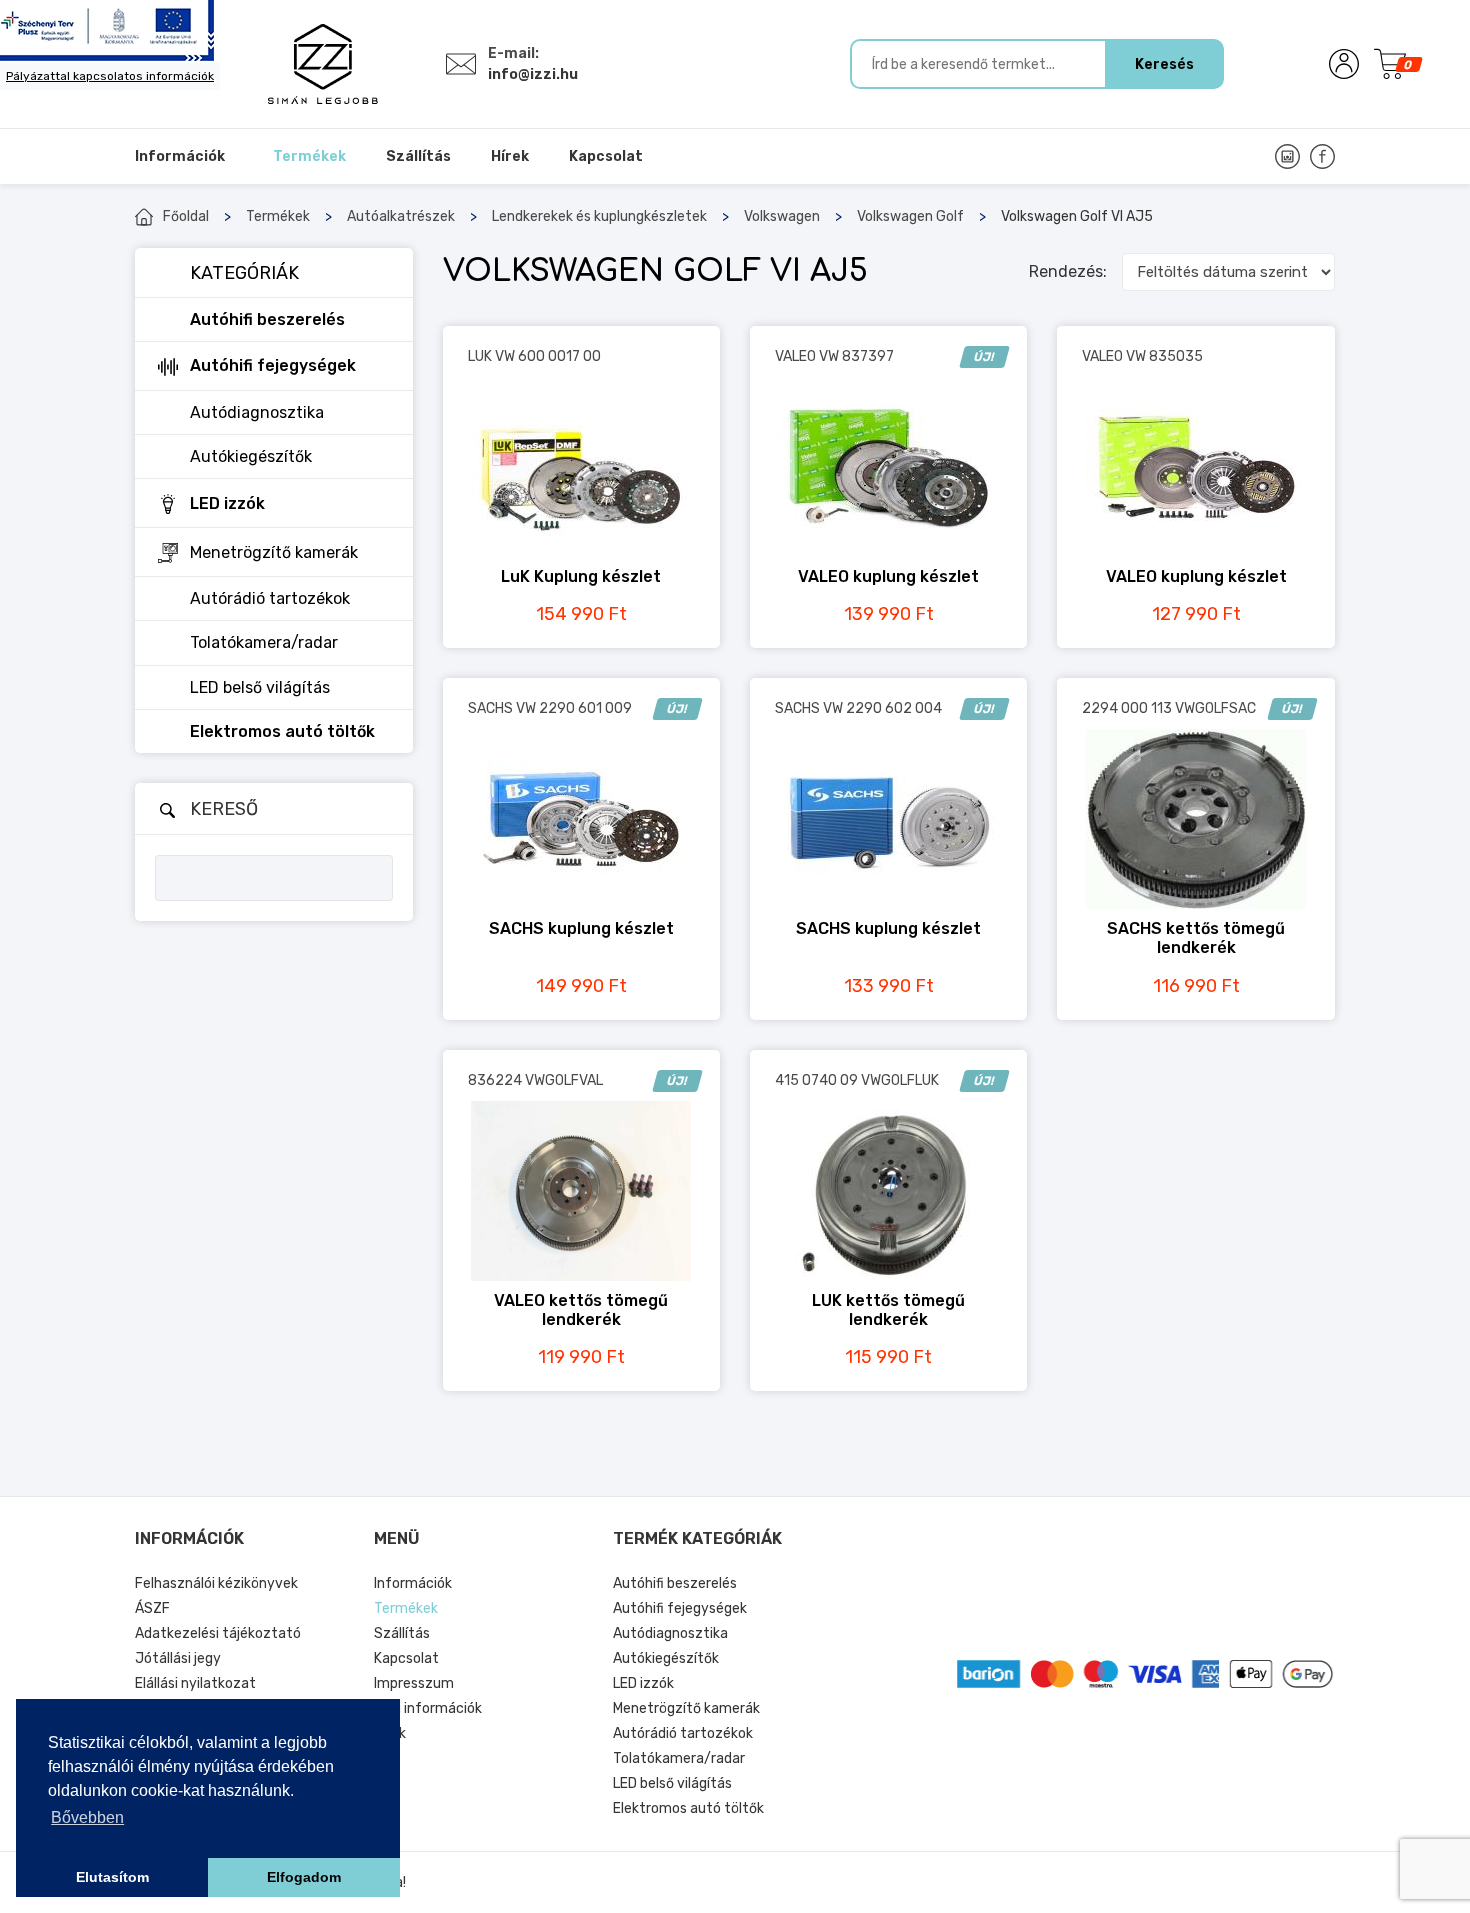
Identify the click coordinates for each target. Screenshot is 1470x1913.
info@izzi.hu (533, 74)
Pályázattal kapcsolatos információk (110, 76)
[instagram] (1287, 156)
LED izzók (643, 1683)
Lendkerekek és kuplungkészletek (599, 216)
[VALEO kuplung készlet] (888, 467)
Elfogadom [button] (304, 1877)
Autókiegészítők (666, 1658)
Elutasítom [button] (112, 1877)
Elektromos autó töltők (688, 1808)
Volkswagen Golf (910, 216)
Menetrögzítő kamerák (686, 1708)
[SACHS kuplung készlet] (581, 819)
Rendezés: (1068, 271)
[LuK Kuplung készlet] (581, 467)
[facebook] (1322, 156)
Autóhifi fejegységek (680, 1608)
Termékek (278, 216)
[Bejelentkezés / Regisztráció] (1344, 64)
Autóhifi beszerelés (675, 1583)
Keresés (1164, 64)
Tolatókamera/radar (679, 1758)
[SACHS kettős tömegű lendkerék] (1195, 819)
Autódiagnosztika (670, 1633)
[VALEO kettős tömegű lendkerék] (581, 1191)
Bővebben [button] (87, 1817)
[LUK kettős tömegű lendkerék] (888, 1191)
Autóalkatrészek (401, 216)
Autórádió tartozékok (683, 1733)
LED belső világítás (672, 1783)
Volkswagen (782, 216)
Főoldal (186, 216)
